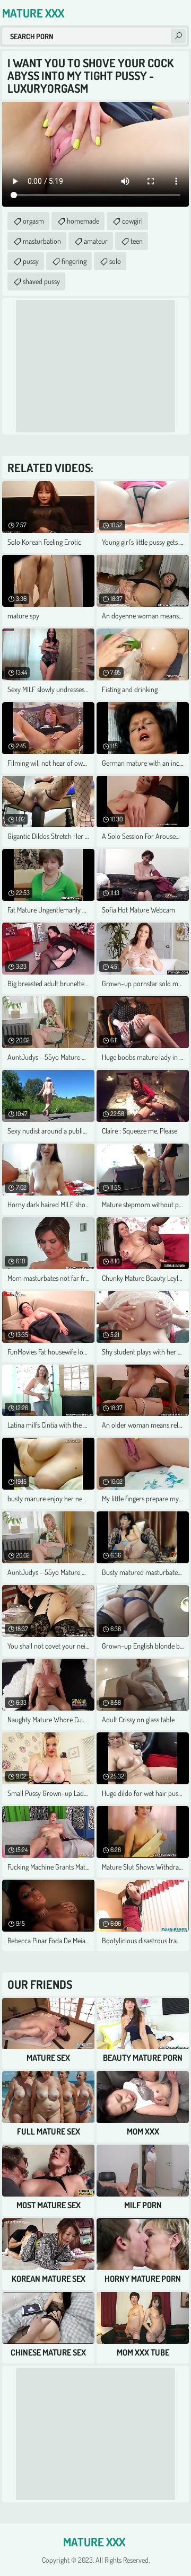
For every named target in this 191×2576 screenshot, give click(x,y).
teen (137, 241)
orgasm (33, 221)
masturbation (42, 241)
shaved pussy (41, 281)
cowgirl (132, 221)
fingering (74, 261)
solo (115, 261)
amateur (96, 241)
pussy (31, 261)
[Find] (178, 36)
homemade (83, 221)
